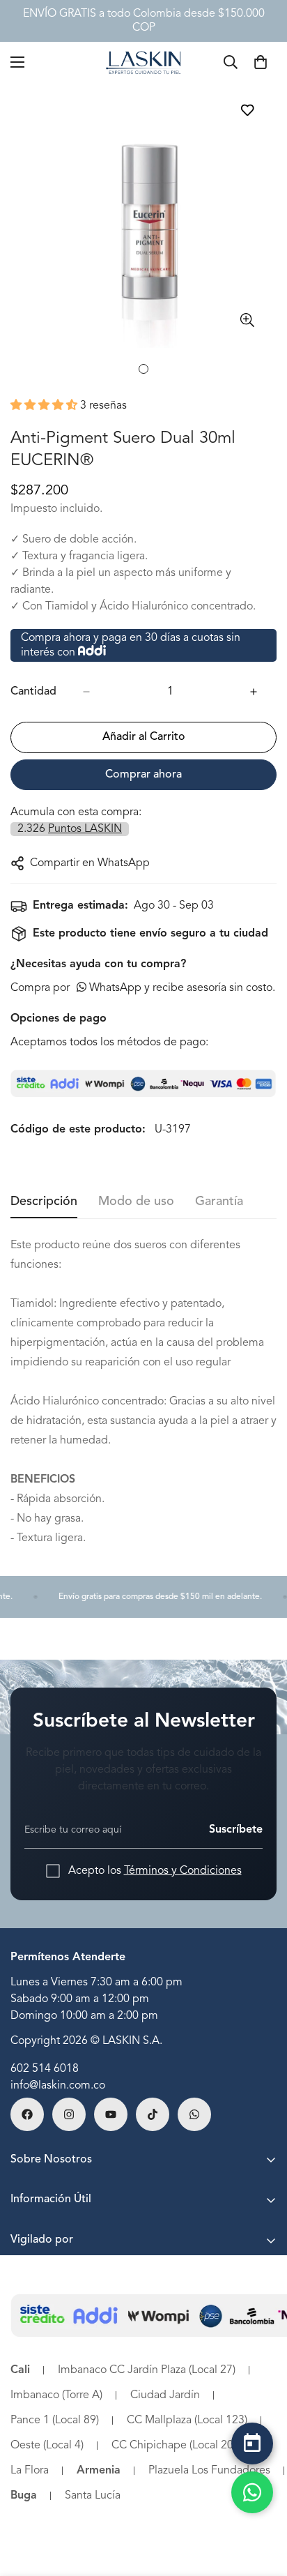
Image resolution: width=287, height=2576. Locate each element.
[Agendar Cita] (252, 2444)
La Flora (30, 2471)
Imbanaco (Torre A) (56, 2395)
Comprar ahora (143, 775)
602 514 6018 (45, 2069)
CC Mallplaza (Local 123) (187, 2420)
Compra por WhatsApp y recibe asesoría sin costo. (143, 988)
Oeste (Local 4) (47, 2446)
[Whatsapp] (194, 2114)
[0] (261, 62)
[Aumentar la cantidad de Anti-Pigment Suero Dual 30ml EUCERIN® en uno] (254, 692)
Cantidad (33, 692)
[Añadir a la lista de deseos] (247, 110)
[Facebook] (27, 2114)
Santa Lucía (93, 2496)
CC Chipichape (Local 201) (177, 2446)
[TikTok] (153, 2114)
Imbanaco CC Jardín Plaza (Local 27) (147, 2370)
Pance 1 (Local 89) (55, 2420)
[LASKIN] (143, 62)
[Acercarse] (247, 320)
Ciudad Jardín (165, 2395)
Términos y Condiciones (183, 1871)
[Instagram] (69, 2114)
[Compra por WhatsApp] (252, 2492)
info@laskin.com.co (58, 2086)
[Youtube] (111, 2114)
